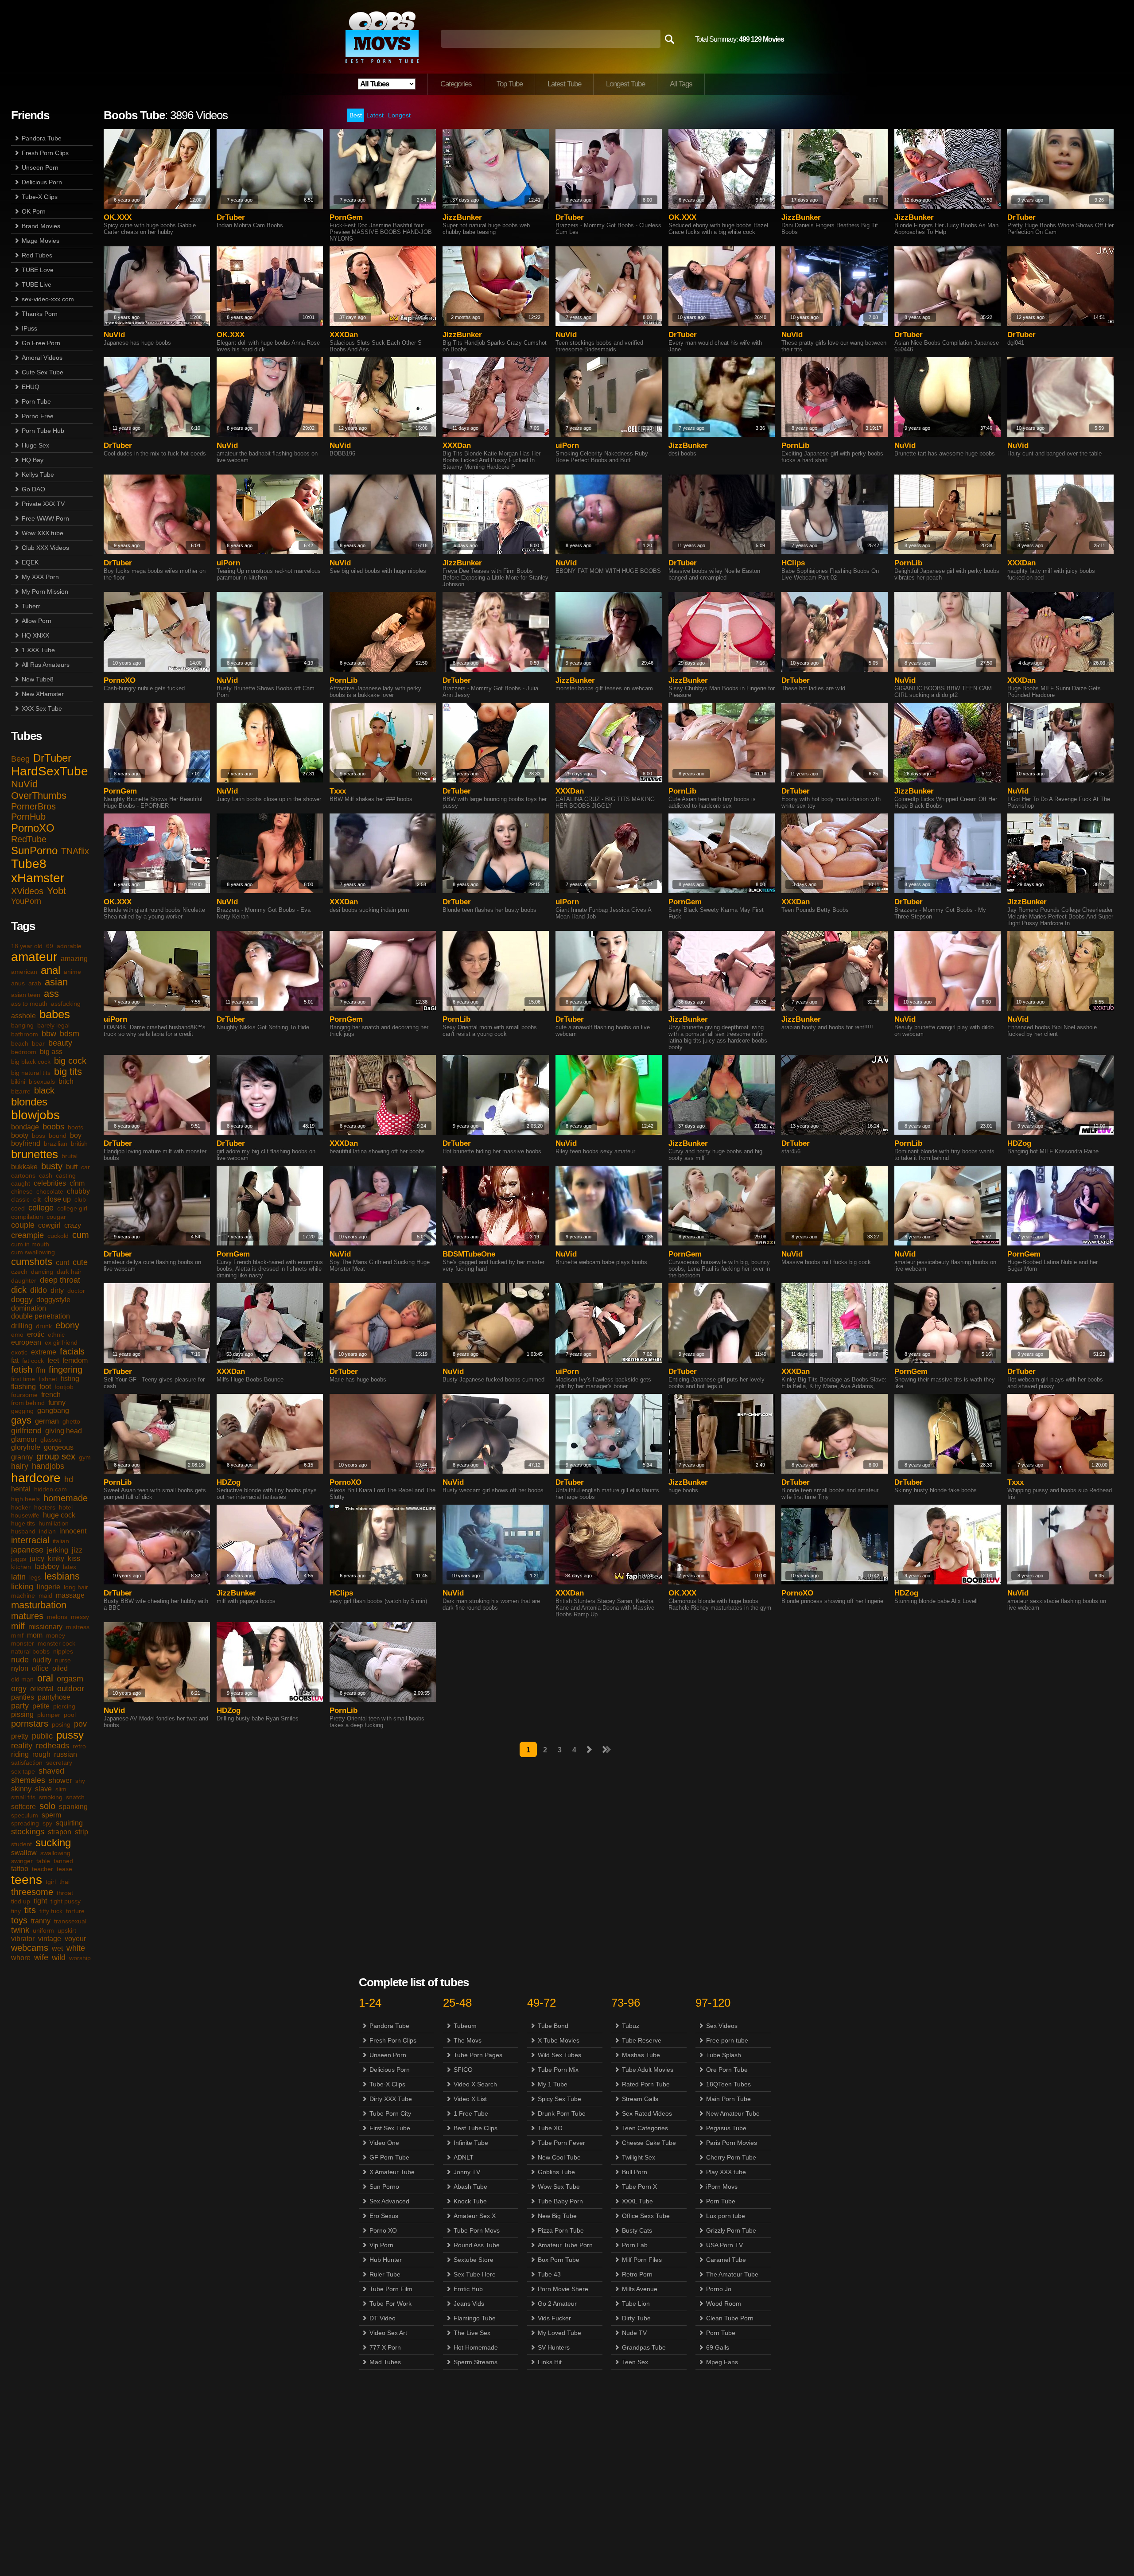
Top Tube (510, 84)
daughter (24, 1280)
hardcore (36, 1478)
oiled (60, 1668)
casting (66, 1175)
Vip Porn (381, 2245)
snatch (75, 1797)
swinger (22, 1861)
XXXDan (344, 335)
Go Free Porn (41, 343)
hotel (66, 1507)
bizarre (21, 1091)
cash (46, 1175)
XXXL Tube (637, 2201)
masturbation (39, 1605)
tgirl (51, 1882)
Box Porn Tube (559, 2260)
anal (50, 970)
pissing (22, 1714)
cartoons (23, 1175)
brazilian (56, 1144)
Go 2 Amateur (557, 2304)
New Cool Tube (559, 2157)
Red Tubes (37, 255)
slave (43, 1789)
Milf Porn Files (642, 2260)
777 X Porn (385, 2347)
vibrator (23, 1939)
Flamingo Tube (475, 2318)
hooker (21, 1507)
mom (35, 1635)
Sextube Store (474, 2260)
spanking (73, 1807)
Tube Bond (553, 2026)
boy (76, 1135)
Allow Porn (37, 621)
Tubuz (631, 2026)
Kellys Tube (38, 475)
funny (57, 1403)
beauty (60, 1043)
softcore (23, 1807)
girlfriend (26, 1431)
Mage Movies (41, 241)
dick (19, 1290)
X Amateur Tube (392, 2172)
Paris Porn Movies (732, 2143)
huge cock (59, 1515)
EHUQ (31, 387)
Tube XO (550, 2128)
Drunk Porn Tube (562, 2113)
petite (41, 1706)
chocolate (50, 1191)
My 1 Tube (553, 2084)
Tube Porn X (639, 2187)
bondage (25, 1127)
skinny (21, 1789)
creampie (27, 1235)
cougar (56, 1217)
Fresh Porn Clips (45, 153)
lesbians (62, 1576)
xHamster (38, 878)
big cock (70, 1061)
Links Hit (550, 2362)
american (24, 972)
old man (22, 1679)
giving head (64, 1431)
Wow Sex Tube (559, 2187)
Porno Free (38, 416)
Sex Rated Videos (647, 2113)
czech (19, 1272)
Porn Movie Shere (563, 2289)
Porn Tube (36, 401)
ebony (67, 1325)
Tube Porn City (390, 2113)
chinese (22, 1191)
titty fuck (51, 1911)
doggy (22, 1300)
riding (20, 1754)
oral (45, 1678)
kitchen (21, 1567)
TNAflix (75, 851)
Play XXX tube (726, 2172)
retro (79, 1746)
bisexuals (42, 1082)
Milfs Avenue (640, 2289)
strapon (60, 1832)
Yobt (56, 891)
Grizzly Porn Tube (731, 2230)
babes (55, 1014)
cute (80, 1262)
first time (23, 1379)
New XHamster (43, 694)
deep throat (60, 1280)
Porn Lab (635, 2245)
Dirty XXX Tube (391, 2099)
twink (20, 1930)
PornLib (795, 446)
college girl (72, 1208)
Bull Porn (635, 2172)
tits (30, 1910)
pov (80, 1724)
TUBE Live (37, 284)
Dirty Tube (636, 2318)
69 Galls (718, 2347)
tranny (41, 1921)
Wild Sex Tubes (559, 2055)
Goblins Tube (556, 2172)
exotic (19, 1352)
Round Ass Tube (477, 2245)
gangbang (53, 1411)
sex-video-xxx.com (48, 299)
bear (38, 1043)
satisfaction (27, 1763)
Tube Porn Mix (558, 2070)
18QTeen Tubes (728, 2084)
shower (60, 1780)
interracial (30, 1540)
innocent (73, 1531)
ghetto (71, 1421)
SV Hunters (554, 2347)
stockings (28, 1832)
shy (80, 1781)
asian (56, 982)
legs (35, 1577)
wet (57, 1948)
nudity (42, 1660)
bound (58, 1136)
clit (37, 1199)
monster (23, 1643)
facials (72, 1351)
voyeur (75, 1939)
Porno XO (383, 2230)
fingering (66, 1370)
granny (22, 1457)
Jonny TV (467, 2172)
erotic (36, 1334)
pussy (70, 1735)
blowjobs (35, 1115)
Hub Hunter (386, 2260)
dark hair (69, 1272)
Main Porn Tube (728, 2099)
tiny (16, 1911)
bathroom (25, 1034)
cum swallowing (33, 1252)
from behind (28, 1403)
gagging (22, 1411)
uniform (43, 1930)
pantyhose (54, 1697)
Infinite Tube (471, 2143)
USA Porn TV (724, 2245)
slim (61, 1789)
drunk (44, 1326)
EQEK (30, 562)
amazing (74, 959)
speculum (25, 1815)
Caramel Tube (726, 2260)
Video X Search (475, 2084)
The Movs (468, 2040)
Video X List (470, 2099)
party (20, 1706)
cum (81, 1235)
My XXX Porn (40, 577)
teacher (43, 1869)
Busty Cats (637, 2230)
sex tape (23, 1771)
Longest (399, 115)
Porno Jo (719, 2289)
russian (66, 1754)
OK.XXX (118, 217)
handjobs (48, 1466)
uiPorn (567, 446)
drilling (22, 1326)
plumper (49, 1715)
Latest (375, 115)
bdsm (70, 1034)
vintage (50, 1939)
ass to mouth (29, 1004)
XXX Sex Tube (42, 708)
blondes (29, 1102)
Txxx (338, 791)
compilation (27, 1217)
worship (80, 1958)
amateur (34, 957)
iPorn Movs (722, 2187)
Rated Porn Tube (646, 2084)
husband (23, 1531)
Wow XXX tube (43, 533)
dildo (39, 1290)
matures (27, 1616)
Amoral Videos (42, 358)
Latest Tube (564, 84)
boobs (53, 1127)
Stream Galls (640, 2099)
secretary (59, 1763)
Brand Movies (41, 226)
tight (40, 1901)
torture (75, 1911)
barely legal (53, 1025)
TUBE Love (38, 270)
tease (64, 1869)
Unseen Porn (40, 167)
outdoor (71, 1689)
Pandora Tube (42, 138)
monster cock (56, 1643)
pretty (20, 1736)
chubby (78, 1191)
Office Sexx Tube (646, 2216)
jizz (77, 1550)
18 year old (27, 946)
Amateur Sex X (475, 2216)
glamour (24, 1439)
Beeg (20, 759)
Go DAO (33, 489)
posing (61, 1724)
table (43, 1861)
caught (21, 1183)
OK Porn (34, 211)
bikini (18, 1082)
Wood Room (724, 2304)
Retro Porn (637, 2274)
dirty (57, 1290)
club (80, 1199)
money (56, 1635)
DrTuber (52, 758)
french (51, 1395)
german (47, 1421)
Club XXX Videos (45, 548)
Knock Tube (470, 2201)
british (79, 1144)
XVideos (27, 891)
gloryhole (26, 1447)
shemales (28, 1780)
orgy (19, 1689)
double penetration (41, 1316)
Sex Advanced (389, 2201)
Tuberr (31, 606)
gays (21, 1420)
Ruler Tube (385, 2274)
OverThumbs (39, 796)
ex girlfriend (61, 1342)
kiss (74, 1558)
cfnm (77, 1183)
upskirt (67, 1930)
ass (51, 994)
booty (20, 1135)
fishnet (48, 1379)
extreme (44, 1352)
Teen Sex (635, 2362)
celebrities (50, 1183)
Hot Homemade (476, 2347)
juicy (37, 1558)
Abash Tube (470, 2187)
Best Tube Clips (476, 2128)
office (40, 1668)
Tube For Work (390, 2304)
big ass (51, 1052)
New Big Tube (557, 2216)
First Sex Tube (390, 2128)
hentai (21, 1489)
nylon (20, 1668)
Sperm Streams (476, 2362)
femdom (75, 1360)
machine (23, 1595)
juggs (19, 1559)
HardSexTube (50, 771)
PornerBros (33, 806)
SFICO (463, 2070)
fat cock (33, 1361)
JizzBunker (462, 217)
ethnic (56, 1335)
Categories (456, 84)
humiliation (54, 1523)
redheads (52, 1746)
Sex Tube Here (475, 2274)
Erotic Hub (468, 2289)
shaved (51, 1771)
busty (52, 1166)
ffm (41, 1370)
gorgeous (59, 1447)
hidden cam (50, 1489)
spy (47, 1823)
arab (35, 983)
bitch (66, 1081)
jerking (58, 1550)
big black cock (31, 1062)
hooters (45, 1507)
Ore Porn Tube (727, 2070)
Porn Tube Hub (43, 431)
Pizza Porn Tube (561, 2230)
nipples (63, 1651)
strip (82, 1832)
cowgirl (49, 1225)
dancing (42, 1272)
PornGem (346, 217)
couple (23, 1225)
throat (65, 1893)
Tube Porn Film (391, 2289)
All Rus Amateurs (46, 665)
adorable (69, 946)
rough (41, 1754)
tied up (21, 1901)
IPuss (29, 328)
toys (19, 1920)
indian (47, 1531)
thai (64, 1882)
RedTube (29, 839)
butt (72, 1167)
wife (41, 1957)
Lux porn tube (726, 2216)
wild (59, 1957)
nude (20, 1660)
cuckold (58, 1236)
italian (61, 1541)
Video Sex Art (388, 2333)
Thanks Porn (40, 314)
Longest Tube (625, 84)
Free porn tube (727, 2040)
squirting (69, 1823)
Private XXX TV (43, 504)
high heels (25, 1499)
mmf (17, 1635)
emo (17, 1335)
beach (20, 1043)
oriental (42, 1689)
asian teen (26, 995)
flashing (23, 1387)
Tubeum (465, 2026)
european (26, 1342)
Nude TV (634, 2333)
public (42, 1736)
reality (22, 1746)
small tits (23, 1797)
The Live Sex (472, 2333)
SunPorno (34, 850)
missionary (45, 1627)
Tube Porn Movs (477, 2230)
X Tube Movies (559, 2040)
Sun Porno (384, 2187)
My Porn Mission (45, 591)
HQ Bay (33, 460)
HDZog (1019, 1143)
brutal (70, 1156)
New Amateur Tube (733, 2113)
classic (20, 1199)
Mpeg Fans (722, 2362)
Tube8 (29, 864)
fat (15, 1360)
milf (18, 1626)
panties (23, 1697)
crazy (73, 1225)
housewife (25, 1515)
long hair (76, 1587)
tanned (63, 1861)
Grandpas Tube (644, 2347)
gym (85, 1457)
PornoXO (33, 828)
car (85, 1167)
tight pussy (66, 1901)
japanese (27, 1550)
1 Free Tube (471, 2113)
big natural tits (31, 1073)
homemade (66, 1498)
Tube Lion (636, 2304)
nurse (63, 1660)
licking (22, 1587)
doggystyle (53, 1300)
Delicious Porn (42, 182)
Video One (384, 2143)
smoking (51, 1797)
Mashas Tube (641, 2055)
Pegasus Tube (726, 2128)
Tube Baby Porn (560, 2201)
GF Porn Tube (389, 2157)
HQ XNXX (35, 635)
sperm (51, 1815)
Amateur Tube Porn (565, 2245)
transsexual (70, 1921)
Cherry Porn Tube (731, 2157)
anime (72, 972)
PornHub (28, 817)
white (76, 1948)
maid (45, 1595)
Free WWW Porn (45, 518)
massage (70, 1595)
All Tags (681, 84)
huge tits (23, 1523)
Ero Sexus (384, 2216)
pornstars (30, 1724)
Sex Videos (722, 2026)
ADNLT (464, 2157)
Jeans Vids (469, 2304)
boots (76, 1127)
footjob (64, 1387)
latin (18, 1577)
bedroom (24, 1052)
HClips (793, 563)
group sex (56, 1456)
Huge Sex (35, 445)
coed (18, 1208)
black (44, 1090)
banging (22, 1025)
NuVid (24, 784)
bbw (49, 1034)
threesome (32, 1892)
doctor (76, 1291)
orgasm (70, 1679)
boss (39, 1136)
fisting (70, 1379)
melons (57, 1617)
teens (27, 1880)
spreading (25, 1823)
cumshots (32, 1262)
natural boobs (30, 1651)
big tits (68, 1072)
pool (70, 1715)
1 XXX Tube (38, 650)
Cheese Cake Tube (649, 2143)
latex (70, 1567)
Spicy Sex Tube (559, 2099)
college (41, 1208)
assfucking (66, 1004)
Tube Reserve (642, 2040)
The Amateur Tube (732, 2274)
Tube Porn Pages (478, 2055)
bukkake (24, 1167)
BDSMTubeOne (469, 1254)
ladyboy (47, 1566)
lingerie (49, 1587)
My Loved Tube (559, 2333)
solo (47, 1806)
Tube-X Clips (40, 197)
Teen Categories (645, 2128)
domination (29, 1308)
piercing (64, 1706)
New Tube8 (38, 679)
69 (50, 946)
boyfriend (26, 1143)
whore (21, 1958)
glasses (51, 1440)
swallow (24, 1853)
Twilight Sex (639, 2157)
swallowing (55, 1853)
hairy (20, 1466)
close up (58, 1199)
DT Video (383, 2318)
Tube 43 (549, 2274)
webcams (30, 1948)
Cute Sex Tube (43, 372)
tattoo (20, 1869)
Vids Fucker (554, 2318)
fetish (22, 1370)
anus (18, 983)
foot (45, 1387)
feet (53, 1360)
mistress (78, 1627)
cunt (62, 1263)
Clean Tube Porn (730, 2318)
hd (69, 1479)
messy (80, 1617)
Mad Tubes (385, 2362)
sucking (53, 1843)
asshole (23, 1016)
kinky (56, 1558)
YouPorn (26, 901)
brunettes (35, 1154)
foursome (24, 1395)
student (21, 1844)
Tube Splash (724, 2055)
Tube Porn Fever (561, 2143)
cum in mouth (30, 1244)
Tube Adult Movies (648, 2070)
